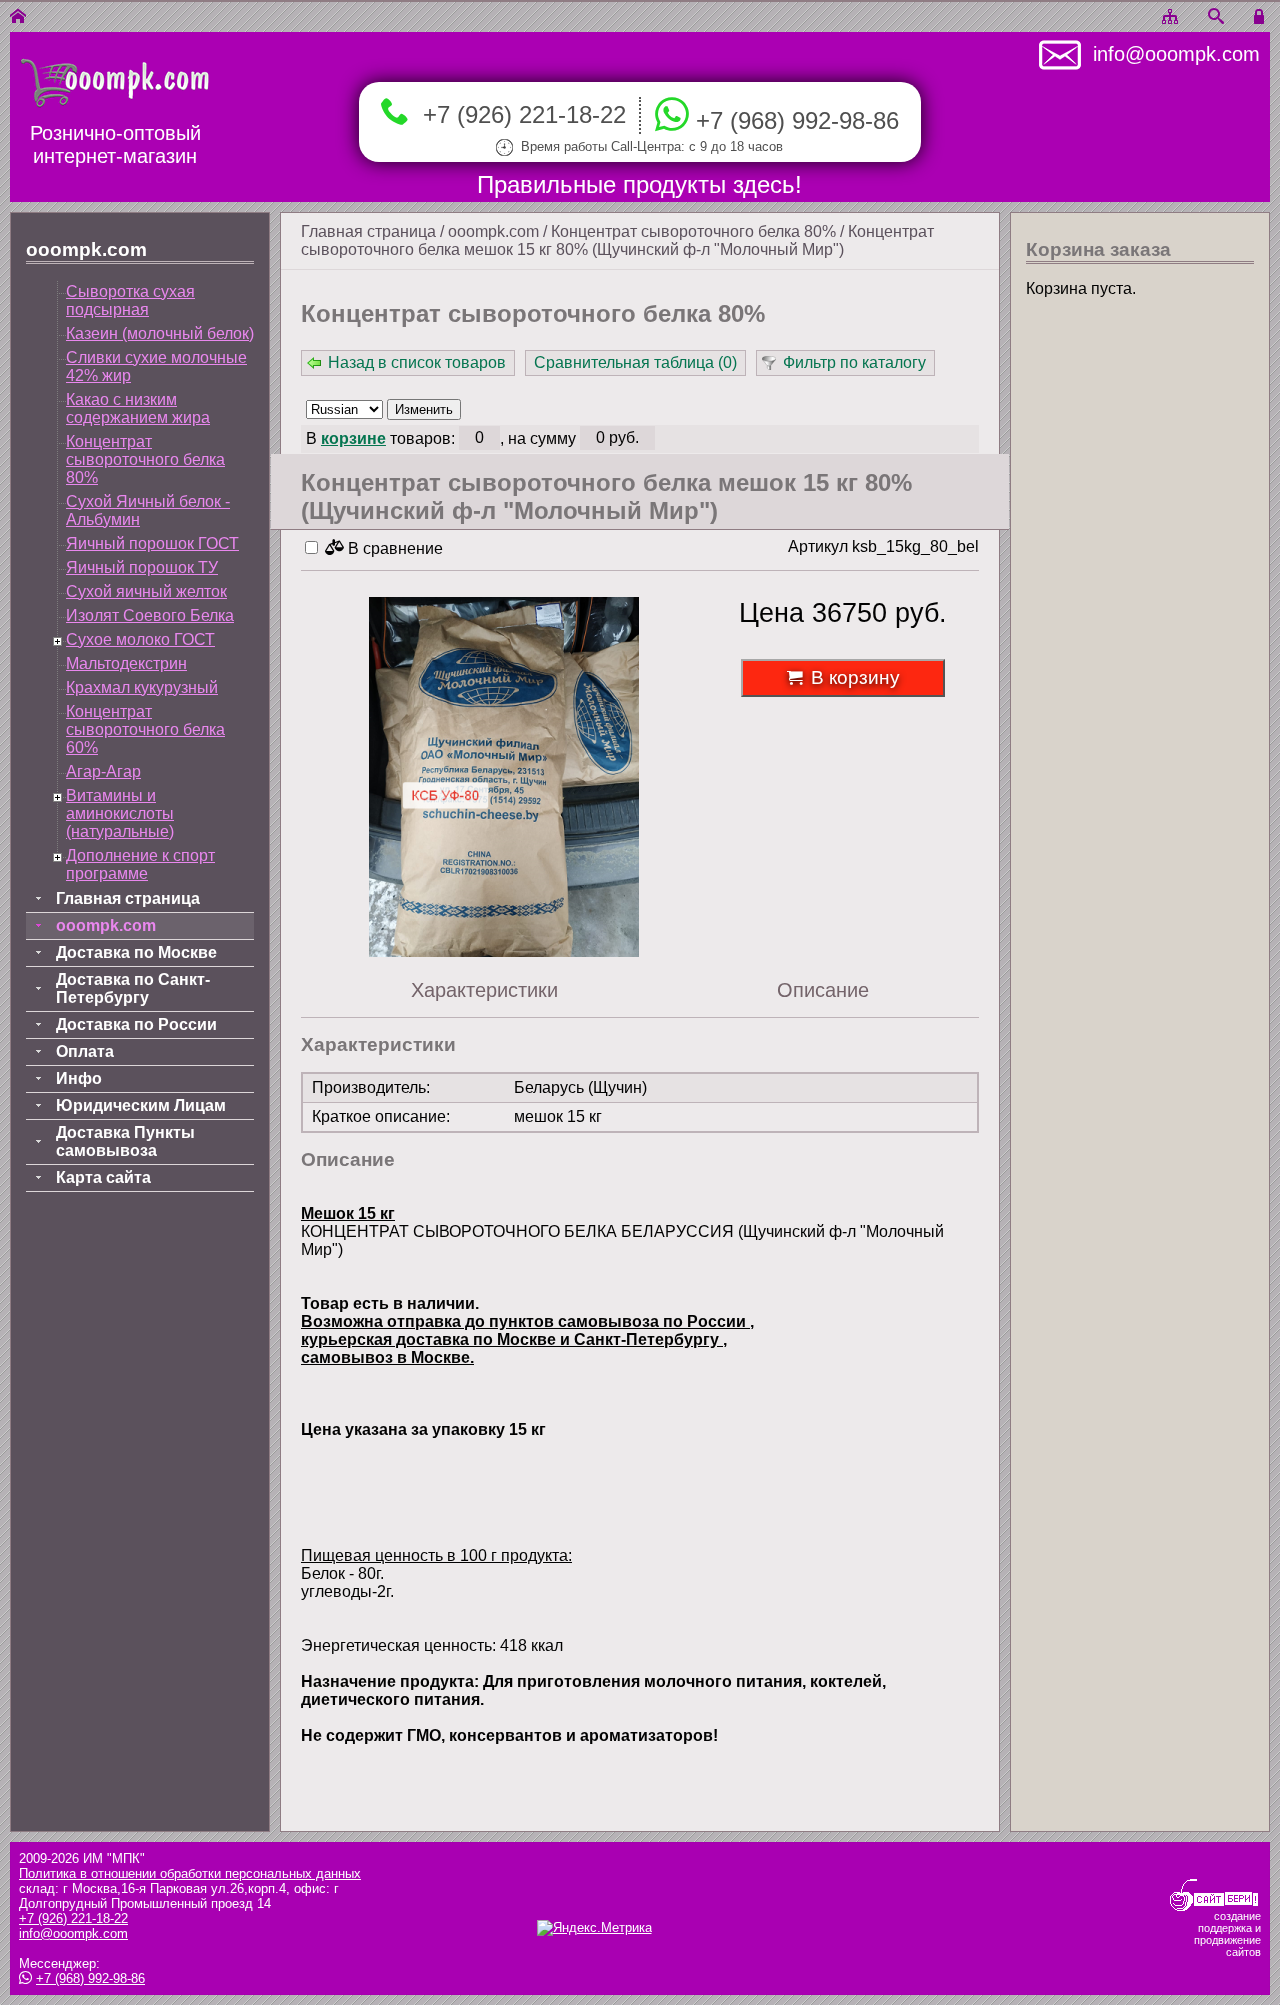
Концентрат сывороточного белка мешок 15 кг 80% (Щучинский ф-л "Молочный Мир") (617, 240)
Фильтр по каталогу (854, 362)
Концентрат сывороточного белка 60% (145, 729)
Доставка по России (136, 1024)
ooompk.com (493, 231)
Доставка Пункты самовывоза (125, 1141)
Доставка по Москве (136, 952)
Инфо (79, 1078)
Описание (823, 990)
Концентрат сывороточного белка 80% (693, 231)
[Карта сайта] (1170, 17)
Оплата (85, 1051)
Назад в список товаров (417, 362)
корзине (353, 438)
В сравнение (393, 548)
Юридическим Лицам (141, 1105)
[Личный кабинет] (1262, 17)
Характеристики (484, 990)
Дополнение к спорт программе (140, 864)
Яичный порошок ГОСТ (152, 543)
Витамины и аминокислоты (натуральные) (120, 813)
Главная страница (368, 231)
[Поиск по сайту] (1216, 17)
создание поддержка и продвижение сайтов (1227, 1934)
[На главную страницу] (18, 17)
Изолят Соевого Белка (150, 615)
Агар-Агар (103, 771)
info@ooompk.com (1170, 54)
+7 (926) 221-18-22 (517, 115)
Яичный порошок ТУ (142, 567)
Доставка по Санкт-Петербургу (133, 988)
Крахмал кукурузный (142, 687)
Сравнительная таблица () (635, 362)
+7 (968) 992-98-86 (797, 121)
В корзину (855, 677)
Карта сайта (103, 1177)
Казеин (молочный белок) (160, 333)
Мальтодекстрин (126, 663)
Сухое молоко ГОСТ (140, 639)
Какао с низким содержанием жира (138, 408)
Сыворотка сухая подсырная (130, 300)
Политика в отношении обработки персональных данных (190, 1873)
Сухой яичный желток (146, 591)
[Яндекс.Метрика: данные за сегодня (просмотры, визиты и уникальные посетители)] (594, 1928)
